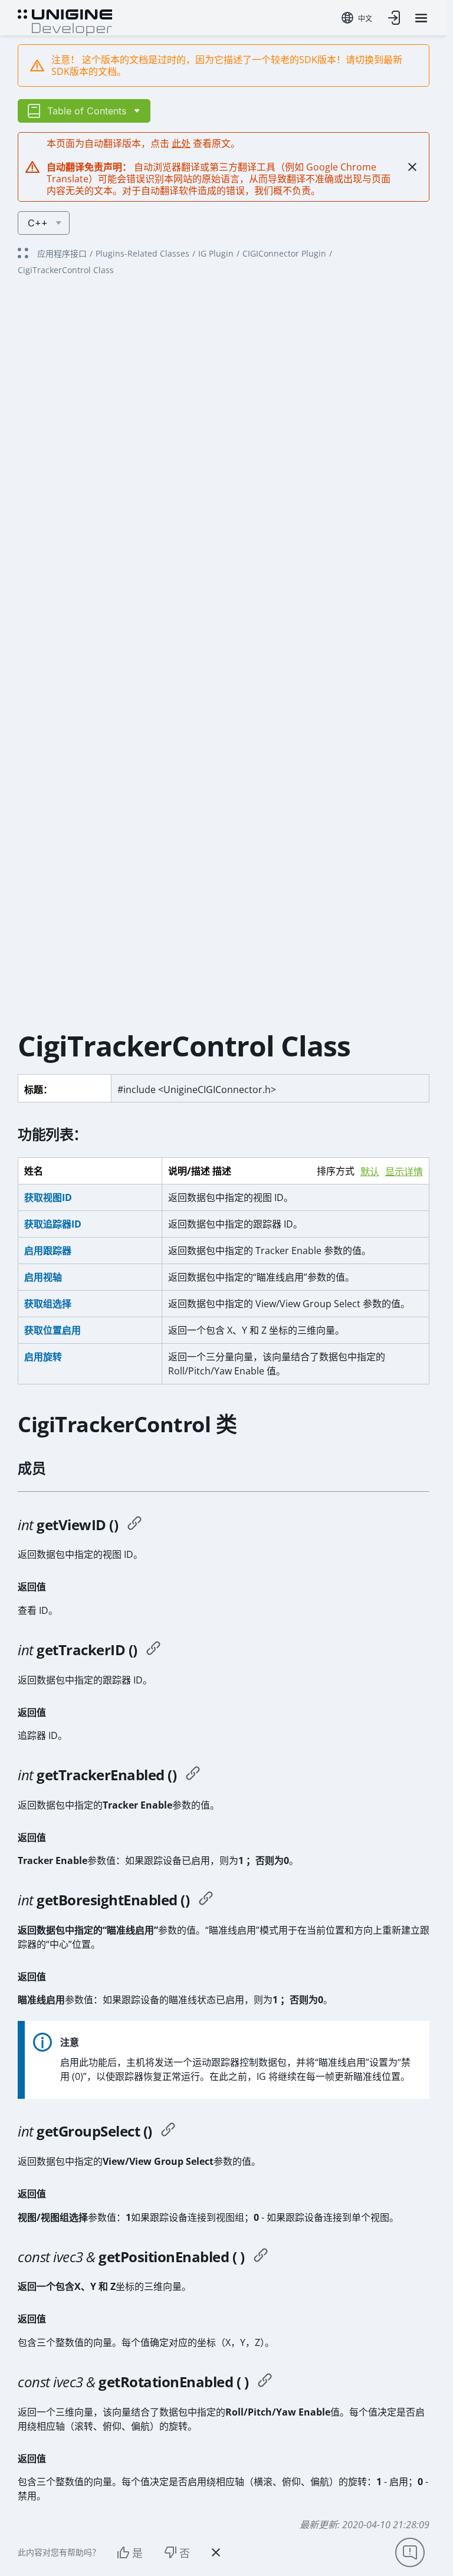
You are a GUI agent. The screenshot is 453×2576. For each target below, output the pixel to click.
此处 (181, 143)
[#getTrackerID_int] (153, 1650)
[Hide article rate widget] (216, 2552)
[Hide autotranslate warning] (412, 167)
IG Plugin (216, 253)
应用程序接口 (62, 253)
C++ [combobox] (38, 223)
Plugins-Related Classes (142, 253)
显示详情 (404, 1172)
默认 (370, 1172)
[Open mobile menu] (421, 18)
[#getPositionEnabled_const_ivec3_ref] (261, 2257)
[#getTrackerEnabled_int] (193, 1775)
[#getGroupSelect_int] (168, 2131)
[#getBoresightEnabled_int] (206, 1900)
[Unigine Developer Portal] (65, 21)
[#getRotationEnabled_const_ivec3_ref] (265, 2382)
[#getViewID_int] (134, 1525)
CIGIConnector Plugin (284, 253)
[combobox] (357, 18)
